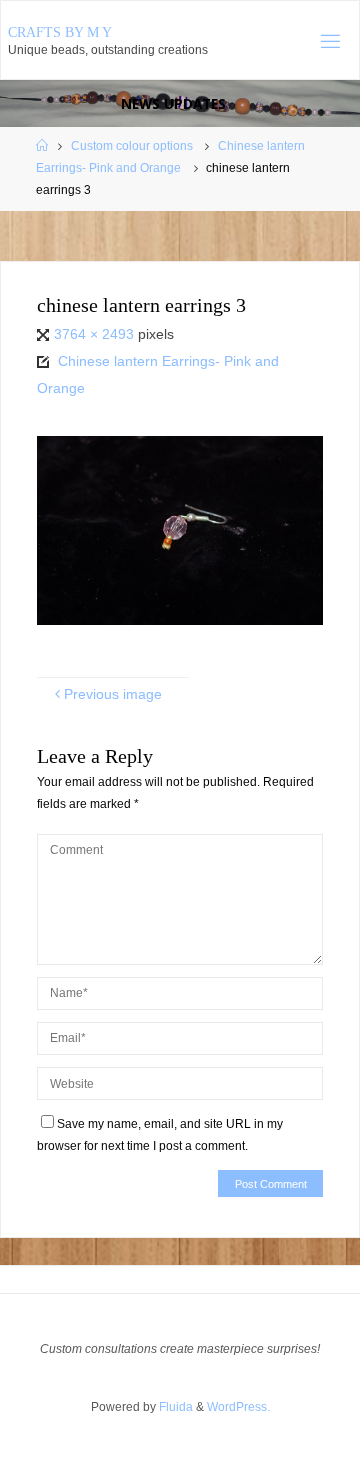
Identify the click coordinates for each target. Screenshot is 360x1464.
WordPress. (238, 1407)
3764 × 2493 (96, 334)
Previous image (113, 694)
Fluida (174, 1407)
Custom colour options (132, 146)
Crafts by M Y (60, 32)
